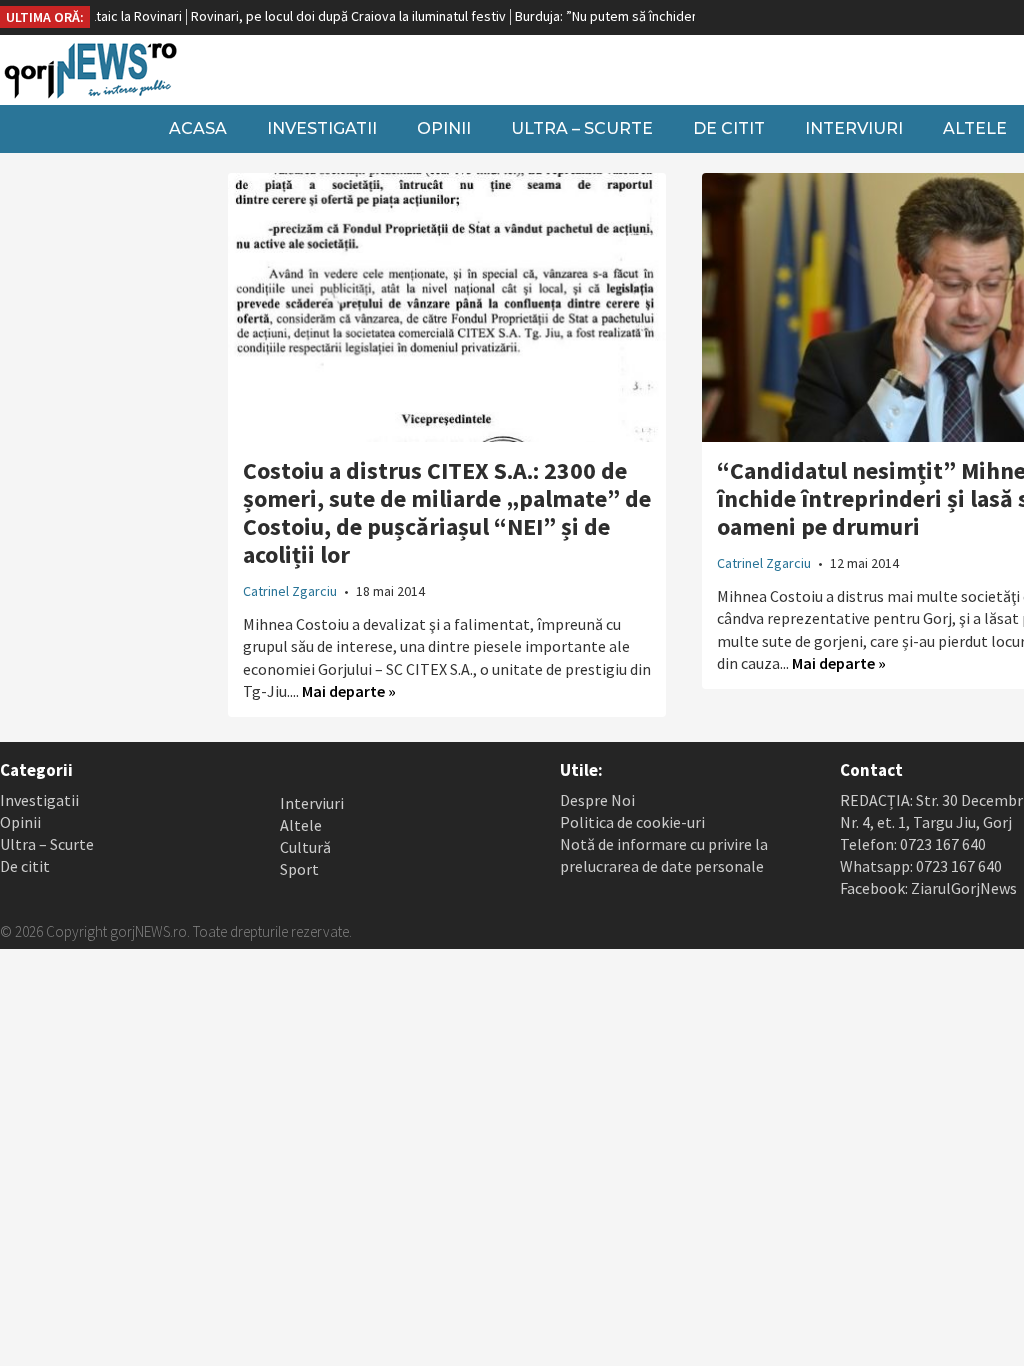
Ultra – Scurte (582, 128)
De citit (729, 128)
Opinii (444, 128)
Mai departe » (349, 691)
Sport (299, 869)
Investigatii (322, 128)
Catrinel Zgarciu (290, 591)
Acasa (198, 128)
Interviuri (854, 128)
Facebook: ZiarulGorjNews (928, 888)
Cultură (305, 847)
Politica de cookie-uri (632, 822)
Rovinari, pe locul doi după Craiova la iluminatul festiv (316, 16)
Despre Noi (597, 800)
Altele (301, 825)
